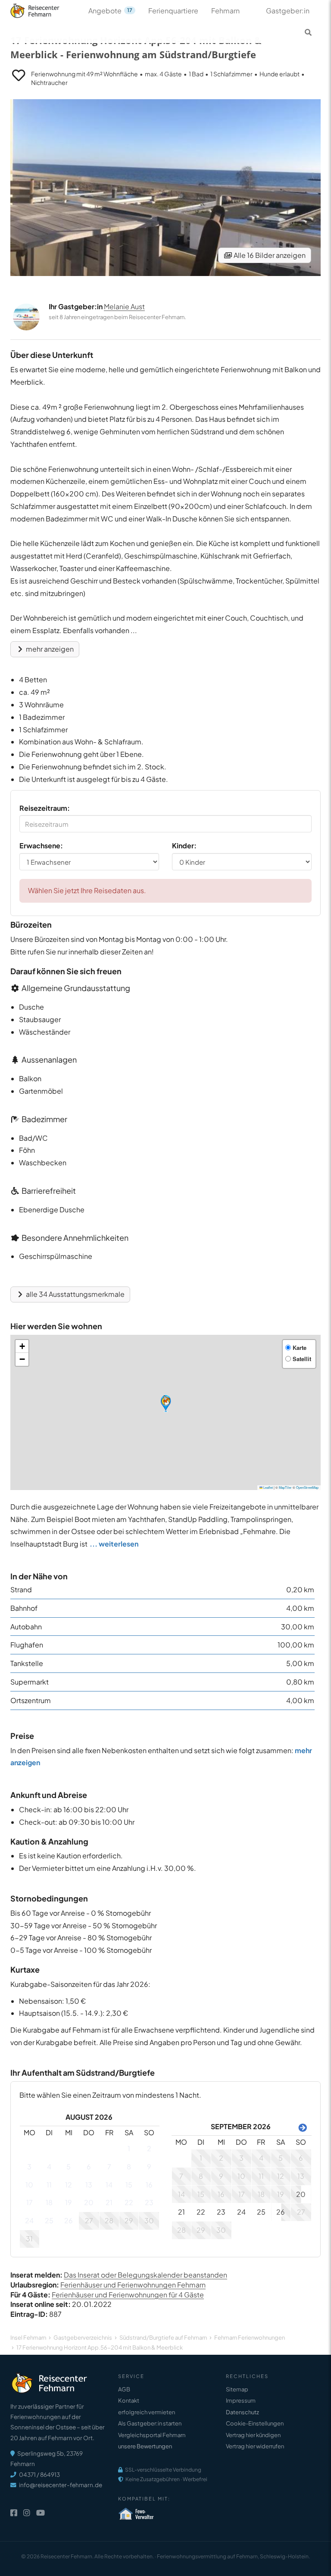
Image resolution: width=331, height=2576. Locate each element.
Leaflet (268, 1487)
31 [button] (29, 2239)
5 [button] (69, 2167)
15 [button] (129, 2185)
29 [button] (129, 2220)
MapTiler (285, 1487)
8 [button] (129, 2167)
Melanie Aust (124, 306)
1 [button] (129, 2148)
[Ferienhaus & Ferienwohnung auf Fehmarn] (44, 9)
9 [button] (149, 2167)
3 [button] (29, 2167)
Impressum (241, 2400)
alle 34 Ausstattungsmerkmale (75, 1294)
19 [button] (69, 2202)
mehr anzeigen (49, 649)
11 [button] (49, 2185)
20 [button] (89, 2202)
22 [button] (129, 2202)
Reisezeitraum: (45, 808)
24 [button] (29, 2220)
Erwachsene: (41, 846)
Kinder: (184, 846)
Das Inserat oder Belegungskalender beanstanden (145, 2275)
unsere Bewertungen (145, 2446)
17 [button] (30, 2202)
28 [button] (109, 2220)
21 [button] (109, 2202)
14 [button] (109, 2185)
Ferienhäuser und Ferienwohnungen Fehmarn (133, 2285)
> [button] (301, 2127)
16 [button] (149, 2185)
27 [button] (89, 2220)
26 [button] (69, 2220)
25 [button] (49, 2220)
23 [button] (149, 2202)
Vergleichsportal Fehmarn (152, 2435)
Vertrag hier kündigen (253, 2435)
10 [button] (29, 2185)
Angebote (110, 11)
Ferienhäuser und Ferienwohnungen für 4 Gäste (128, 2295)
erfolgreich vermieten (147, 2412)
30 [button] (149, 2220)
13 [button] (89, 2185)
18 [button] (49, 2202)
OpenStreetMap (307, 1487)
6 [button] (89, 2167)
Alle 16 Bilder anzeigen (269, 255)
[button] (166, 1404)
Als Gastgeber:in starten (150, 2423)
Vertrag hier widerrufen (255, 2446)
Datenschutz (242, 2412)
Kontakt (129, 2400)
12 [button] (69, 2185)
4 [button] (49, 2167)
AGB (124, 2389)
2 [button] (149, 2148)
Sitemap (237, 2389)
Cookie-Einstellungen (255, 2423)
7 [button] (109, 2167)
